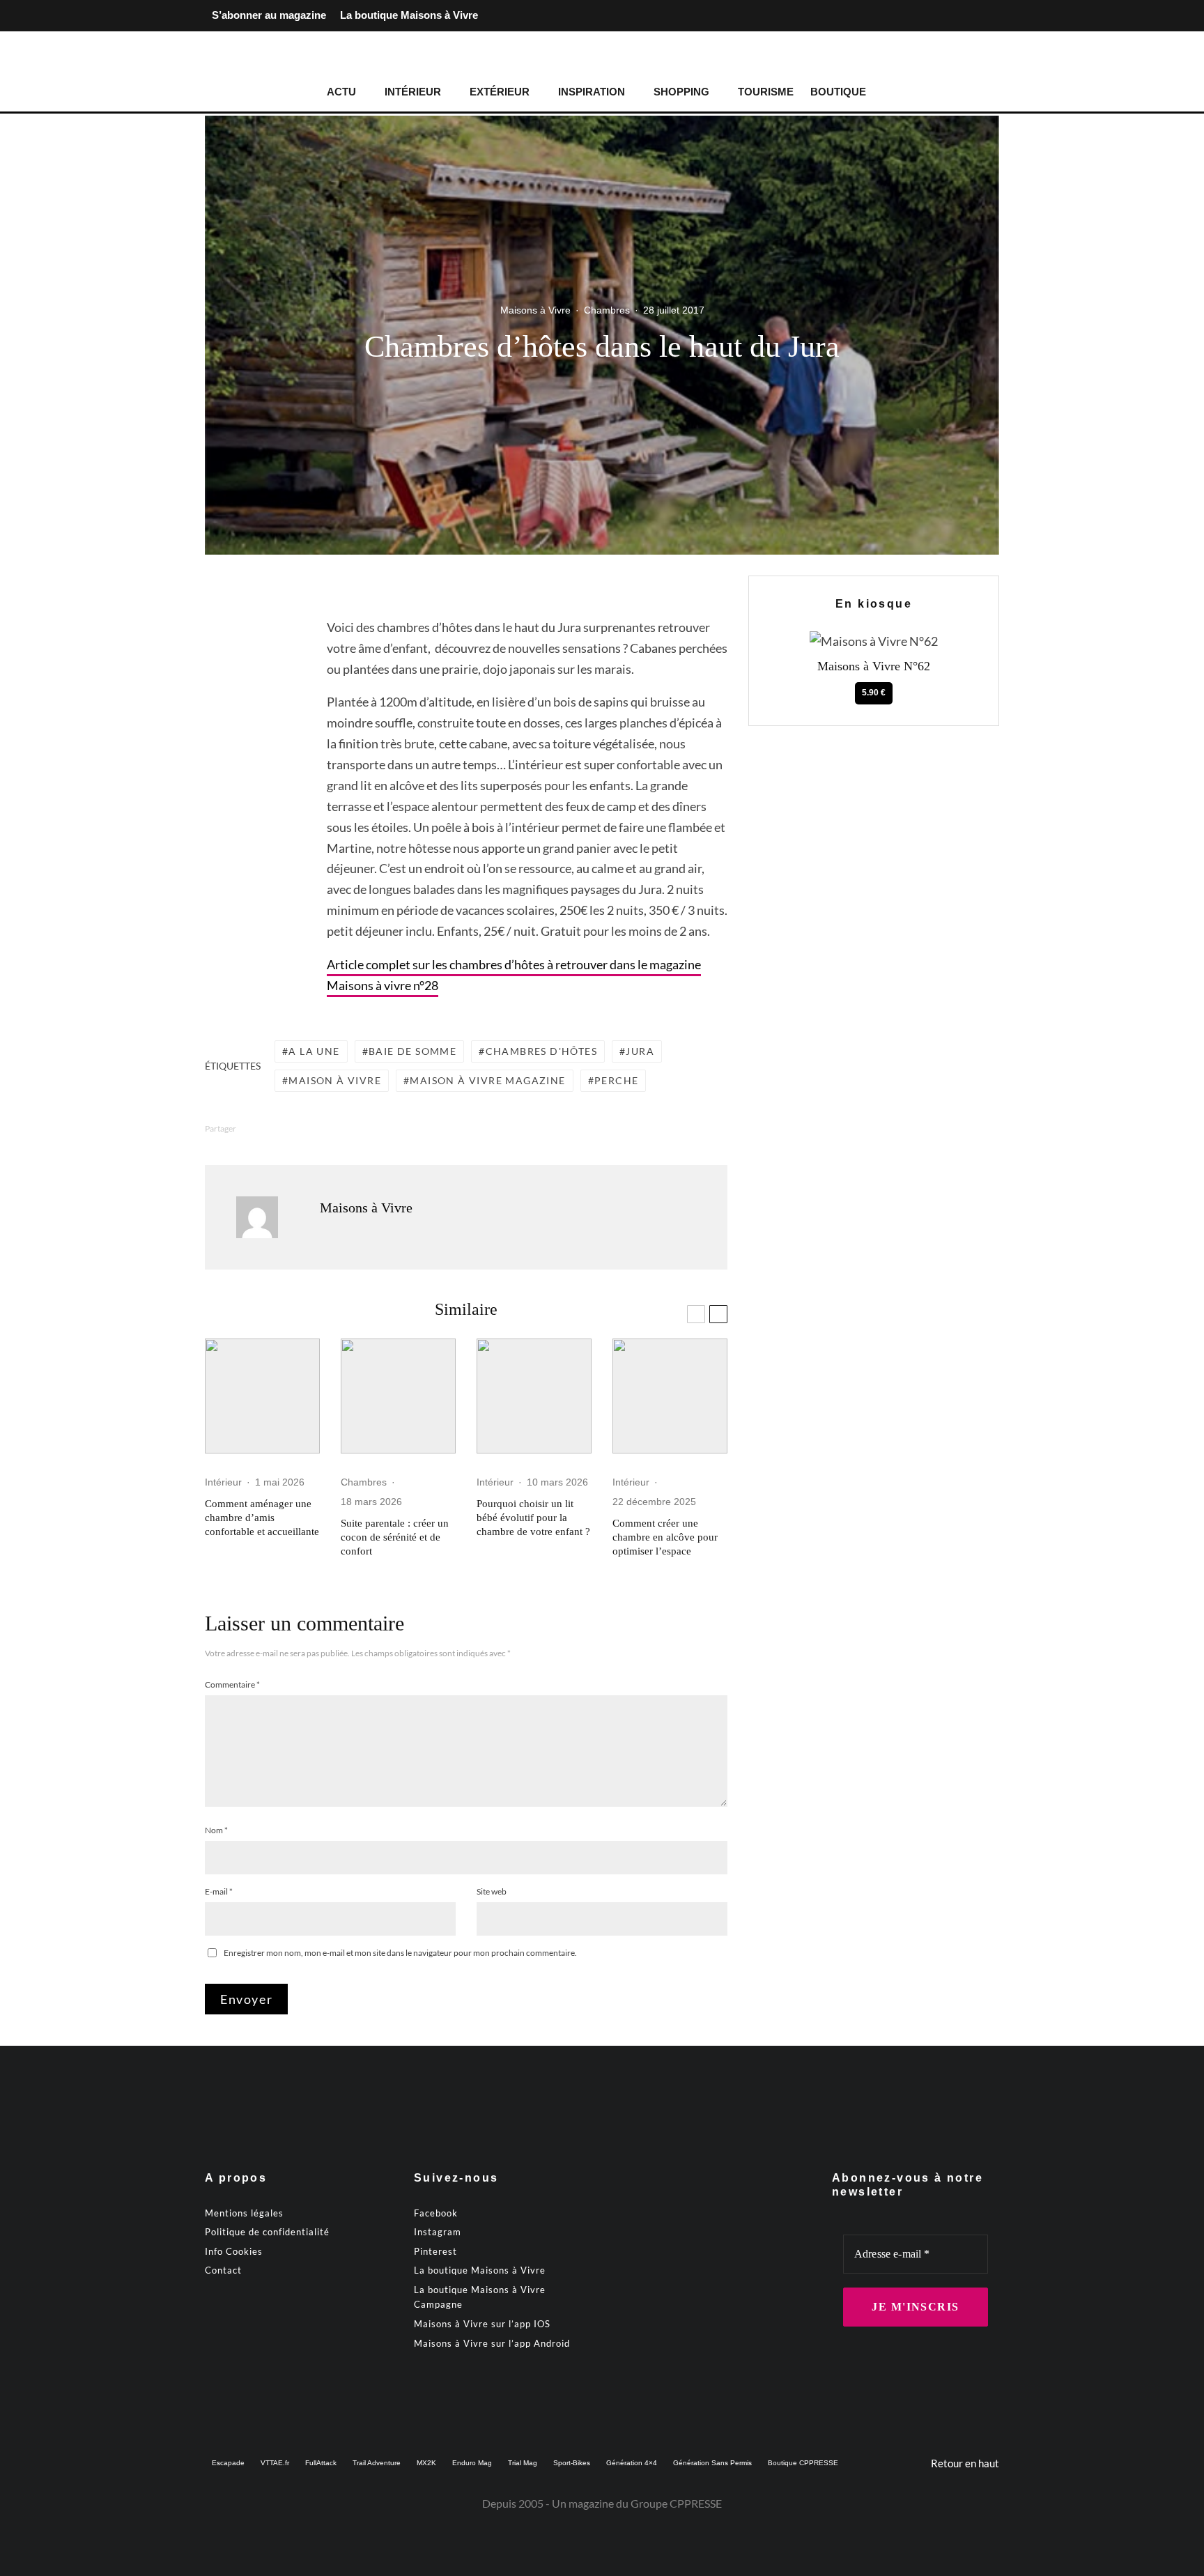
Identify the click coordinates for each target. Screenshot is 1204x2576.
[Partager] (250, 638)
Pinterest (435, 2251)
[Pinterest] (988, 16)
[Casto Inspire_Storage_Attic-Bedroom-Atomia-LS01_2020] (262, 1396)
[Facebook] (943, 16)
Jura (640, 1051)
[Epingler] (250, 691)
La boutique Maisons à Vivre (409, 15)
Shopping (681, 92)
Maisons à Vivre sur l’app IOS (482, 2324)
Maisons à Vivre (535, 310)
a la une (314, 1051)
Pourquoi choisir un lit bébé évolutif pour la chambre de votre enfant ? (533, 1518)
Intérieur (413, 92)
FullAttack (321, 2463)
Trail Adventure (377, 2463)
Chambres (607, 310)
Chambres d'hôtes (541, 1051)
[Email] (250, 743)
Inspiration (592, 92)
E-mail (219, 1891)
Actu (341, 92)
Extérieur (500, 92)
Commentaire (232, 1684)
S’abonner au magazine (269, 15)
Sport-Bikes (572, 2463)
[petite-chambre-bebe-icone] (534, 1396)
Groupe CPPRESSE (676, 2503)
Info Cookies (234, 2251)
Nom (216, 1830)
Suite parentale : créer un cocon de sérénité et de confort (395, 1537)
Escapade (228, 2463)
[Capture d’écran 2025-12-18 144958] (670, 1396)
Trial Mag (523, 2463)
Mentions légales (244, 2213)
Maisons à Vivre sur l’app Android (492, 2343)
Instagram (438, 2232)
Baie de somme (412, 1051)
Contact (223, 2270)
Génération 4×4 (632, 2463)
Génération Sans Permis (712, 2463)
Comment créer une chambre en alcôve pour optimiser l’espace (665, 1537)
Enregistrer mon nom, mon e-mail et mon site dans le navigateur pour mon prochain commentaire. (400, 1953)
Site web (492, 1891)
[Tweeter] (250, 664)
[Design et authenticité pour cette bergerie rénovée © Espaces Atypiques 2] (398, 1396)
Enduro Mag (472, 2463)
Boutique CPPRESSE (803, 2463)
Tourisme (766, 92)
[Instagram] (966, 16)
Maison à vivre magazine (487, 1080)
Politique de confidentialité (267, 2232)
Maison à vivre (335, 1080)
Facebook (436, 2213)
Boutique (838, 92)
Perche (616, 1080)
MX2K (426, 2463)
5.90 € (874, 693)
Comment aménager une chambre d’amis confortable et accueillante (262, 1518)
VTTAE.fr (275, 2463)
